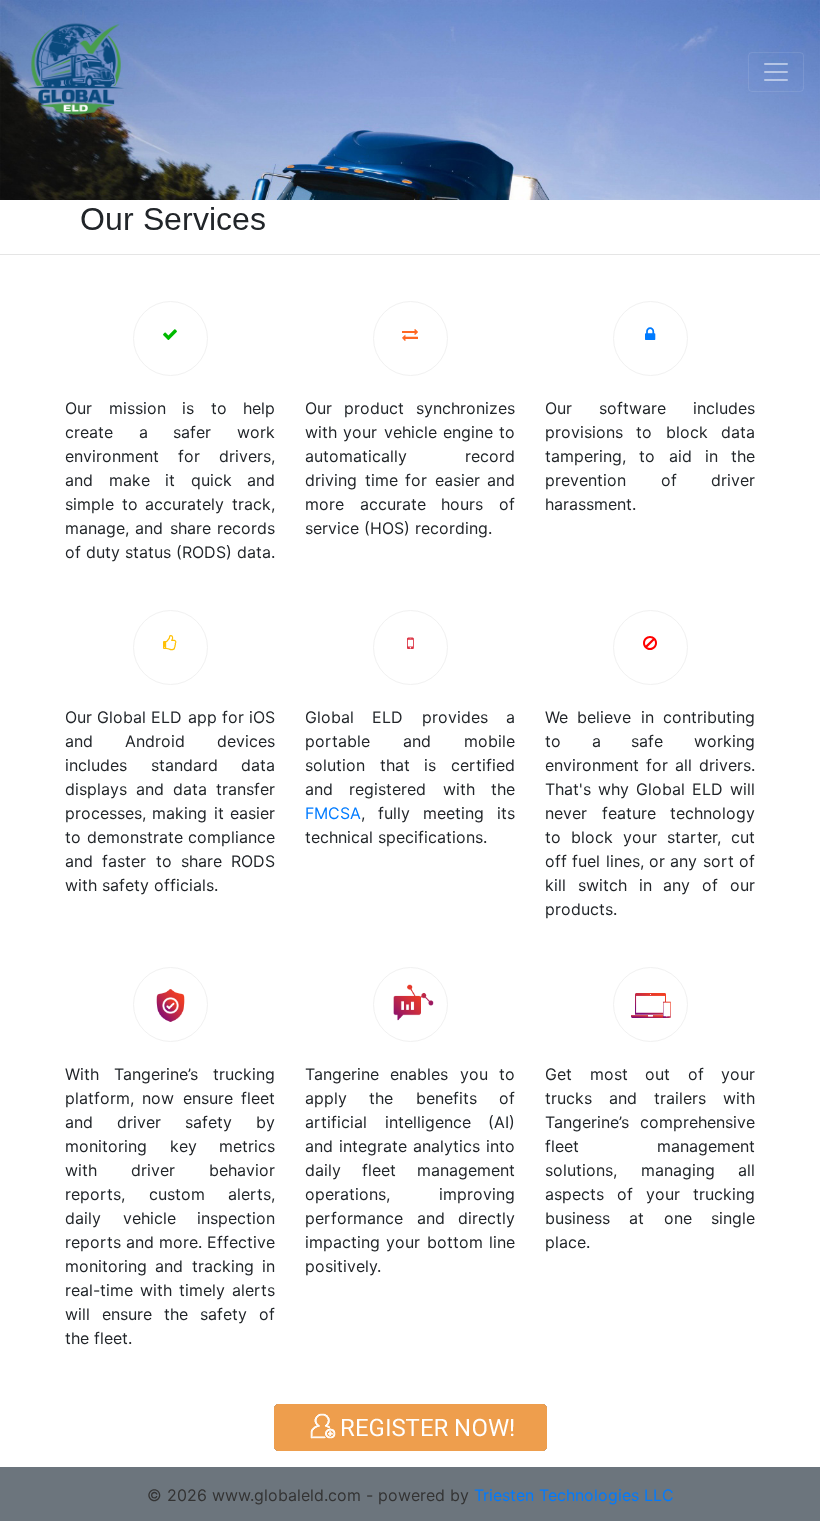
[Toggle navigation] (776, 72)
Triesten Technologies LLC (574, 1495)
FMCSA (333, 813)
